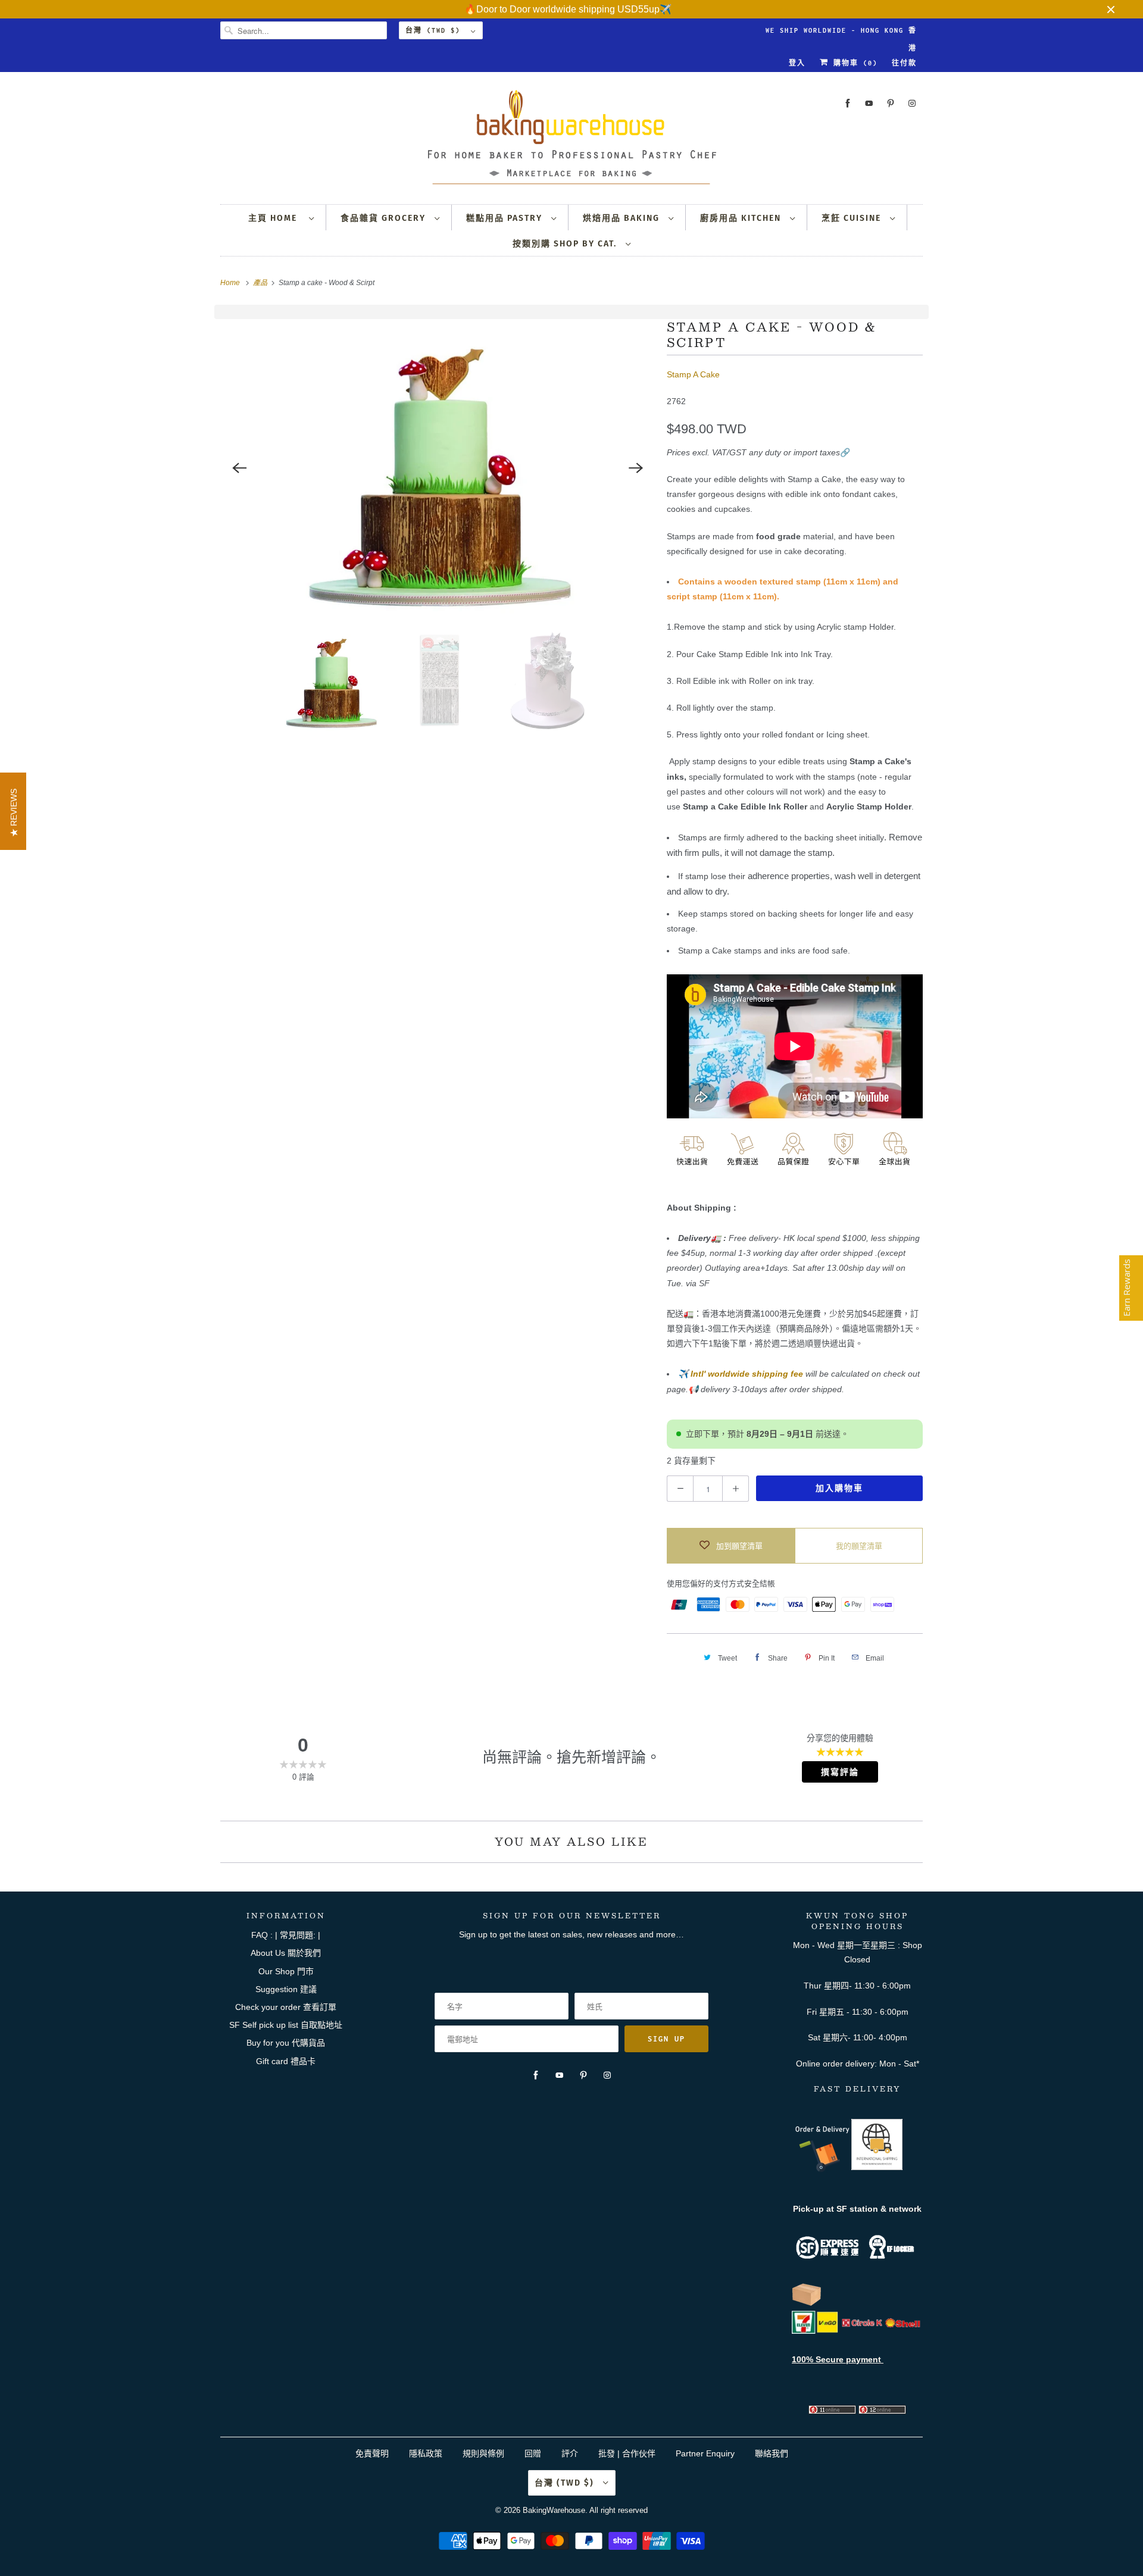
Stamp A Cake (693, 374)
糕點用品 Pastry (506, 218)
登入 (797, 63)
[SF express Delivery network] (807, 2303)
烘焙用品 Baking (623, 218)
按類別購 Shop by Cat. (566, 244)
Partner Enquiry (705, 2453)
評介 (570, 2453)
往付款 (904, 63)
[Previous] (239, 468)
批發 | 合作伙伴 (627, 2453)
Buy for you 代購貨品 (286, 2043)
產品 (261, 283)
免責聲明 (373, 2453)
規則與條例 (483, 2453)
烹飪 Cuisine (853, 218)
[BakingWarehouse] (571, 141)
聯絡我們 (772, 2453)
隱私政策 (426, 2453)
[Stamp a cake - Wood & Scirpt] (438, 468)
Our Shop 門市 (286, 1971)
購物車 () (853, 63)
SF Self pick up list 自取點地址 (286, 2025)
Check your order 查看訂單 (286, 2007)
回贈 (533, 2453)
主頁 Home (276, 218)
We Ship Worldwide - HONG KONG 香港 (841, 33)
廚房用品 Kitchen (742, 218)
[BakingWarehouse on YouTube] (869, 103)
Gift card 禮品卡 (286, 2061)
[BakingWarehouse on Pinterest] (891, 103)
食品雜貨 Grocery (385, 218)
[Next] (636, 468)
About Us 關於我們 (286, 1953)
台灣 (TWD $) (435, 30)
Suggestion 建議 (286, 1989)
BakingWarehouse (554, 2510)
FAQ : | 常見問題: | (286, 1935)
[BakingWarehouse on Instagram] (912, 103)
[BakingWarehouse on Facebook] (848, 103)
